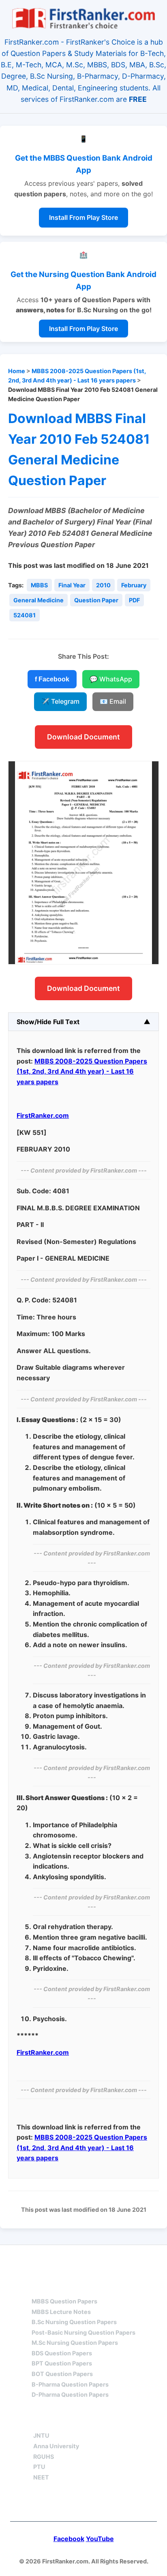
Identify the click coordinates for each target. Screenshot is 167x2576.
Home (17, 371)
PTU (39, 2467)
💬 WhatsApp (111, 679)
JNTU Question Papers (106, 2260)
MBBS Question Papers (64, 2301)
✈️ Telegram (60, 701)
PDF (134, 600)
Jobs (125, 2421)
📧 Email (113, 701)
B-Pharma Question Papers (70, 2384)
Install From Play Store (83, 217)
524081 (25, 615)
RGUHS (44, 2457)
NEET (41, 2477)
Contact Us (84, 2504)
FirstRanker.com (43, 1115)
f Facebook (52, 679)
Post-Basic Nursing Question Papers (83, 2332)
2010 (103, 585)
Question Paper (96, 600)
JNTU (41, 2435)
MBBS (39, 585)
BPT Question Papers (62, 2363)
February (134, 585)
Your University (63, 2421)
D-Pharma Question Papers (70, 2394)
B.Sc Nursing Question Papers (74, 2322)
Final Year (72, 585)
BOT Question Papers (62, 2374)
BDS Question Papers (62, 2353)
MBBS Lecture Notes (61, 2312)
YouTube (100, 2539)
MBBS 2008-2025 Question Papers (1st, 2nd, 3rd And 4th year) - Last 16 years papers (82, 1071)
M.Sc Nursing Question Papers (75, 2343)
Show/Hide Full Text (48, 1022)
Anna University (56, 2446)
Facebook (69, 2539)
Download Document (83, 737)
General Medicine (39, 600)
